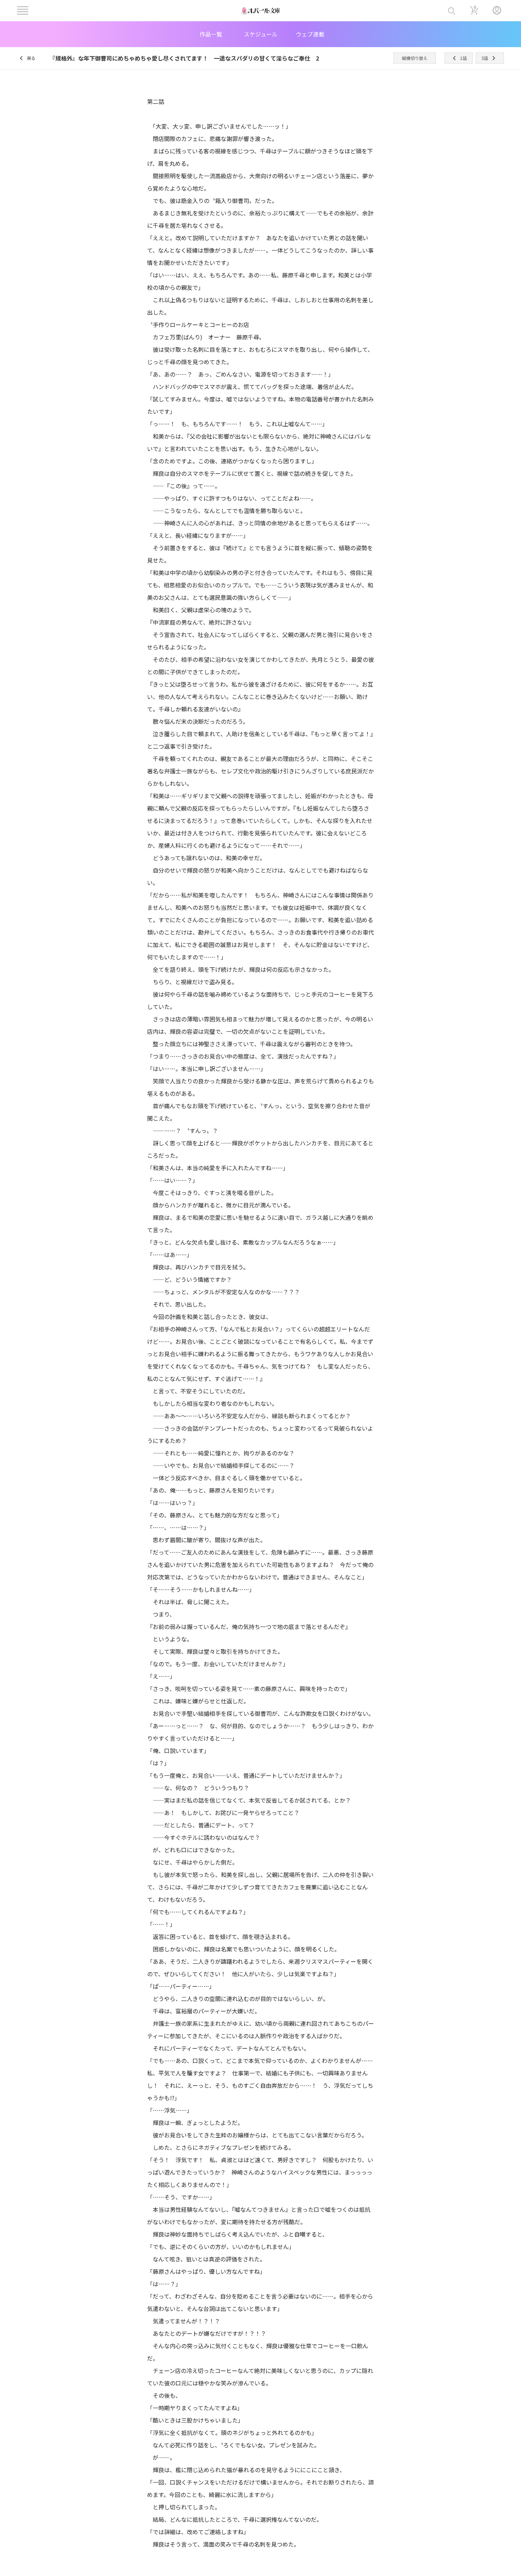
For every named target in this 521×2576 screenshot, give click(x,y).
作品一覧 (211, 34)
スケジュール (261, 34)
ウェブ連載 (310, 34)
